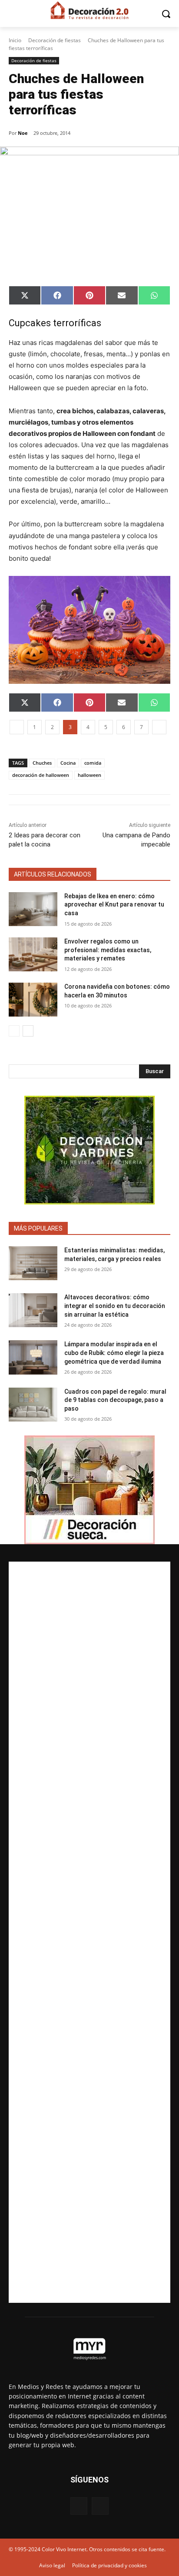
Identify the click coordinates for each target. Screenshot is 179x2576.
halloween (89, 775)
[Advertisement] (89, 1932)
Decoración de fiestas (55, 40)
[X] (100, 2506)
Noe (23, 133)
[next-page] (28, 1031)
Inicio (15, 40)
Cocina (68, 763)
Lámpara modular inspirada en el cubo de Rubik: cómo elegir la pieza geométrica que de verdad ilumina (114, 1353)
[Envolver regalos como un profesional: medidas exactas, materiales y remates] (33, 954)
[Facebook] (79, 2506)
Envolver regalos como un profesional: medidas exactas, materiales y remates (108, 950)
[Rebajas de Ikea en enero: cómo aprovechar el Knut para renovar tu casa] (33, 909)
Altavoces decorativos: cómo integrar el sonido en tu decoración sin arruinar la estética (115, 1306)
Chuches (42, 763)
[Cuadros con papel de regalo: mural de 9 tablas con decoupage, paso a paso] (33, 1405)
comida (93, 763)
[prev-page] (14, 1031)
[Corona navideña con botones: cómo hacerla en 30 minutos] (33, 1000)
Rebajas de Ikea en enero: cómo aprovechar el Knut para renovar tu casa (114, 905)
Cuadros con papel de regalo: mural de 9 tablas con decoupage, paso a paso (115, 1400)
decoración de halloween (41, 775)
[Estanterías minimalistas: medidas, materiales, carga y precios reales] (33, 1263)
